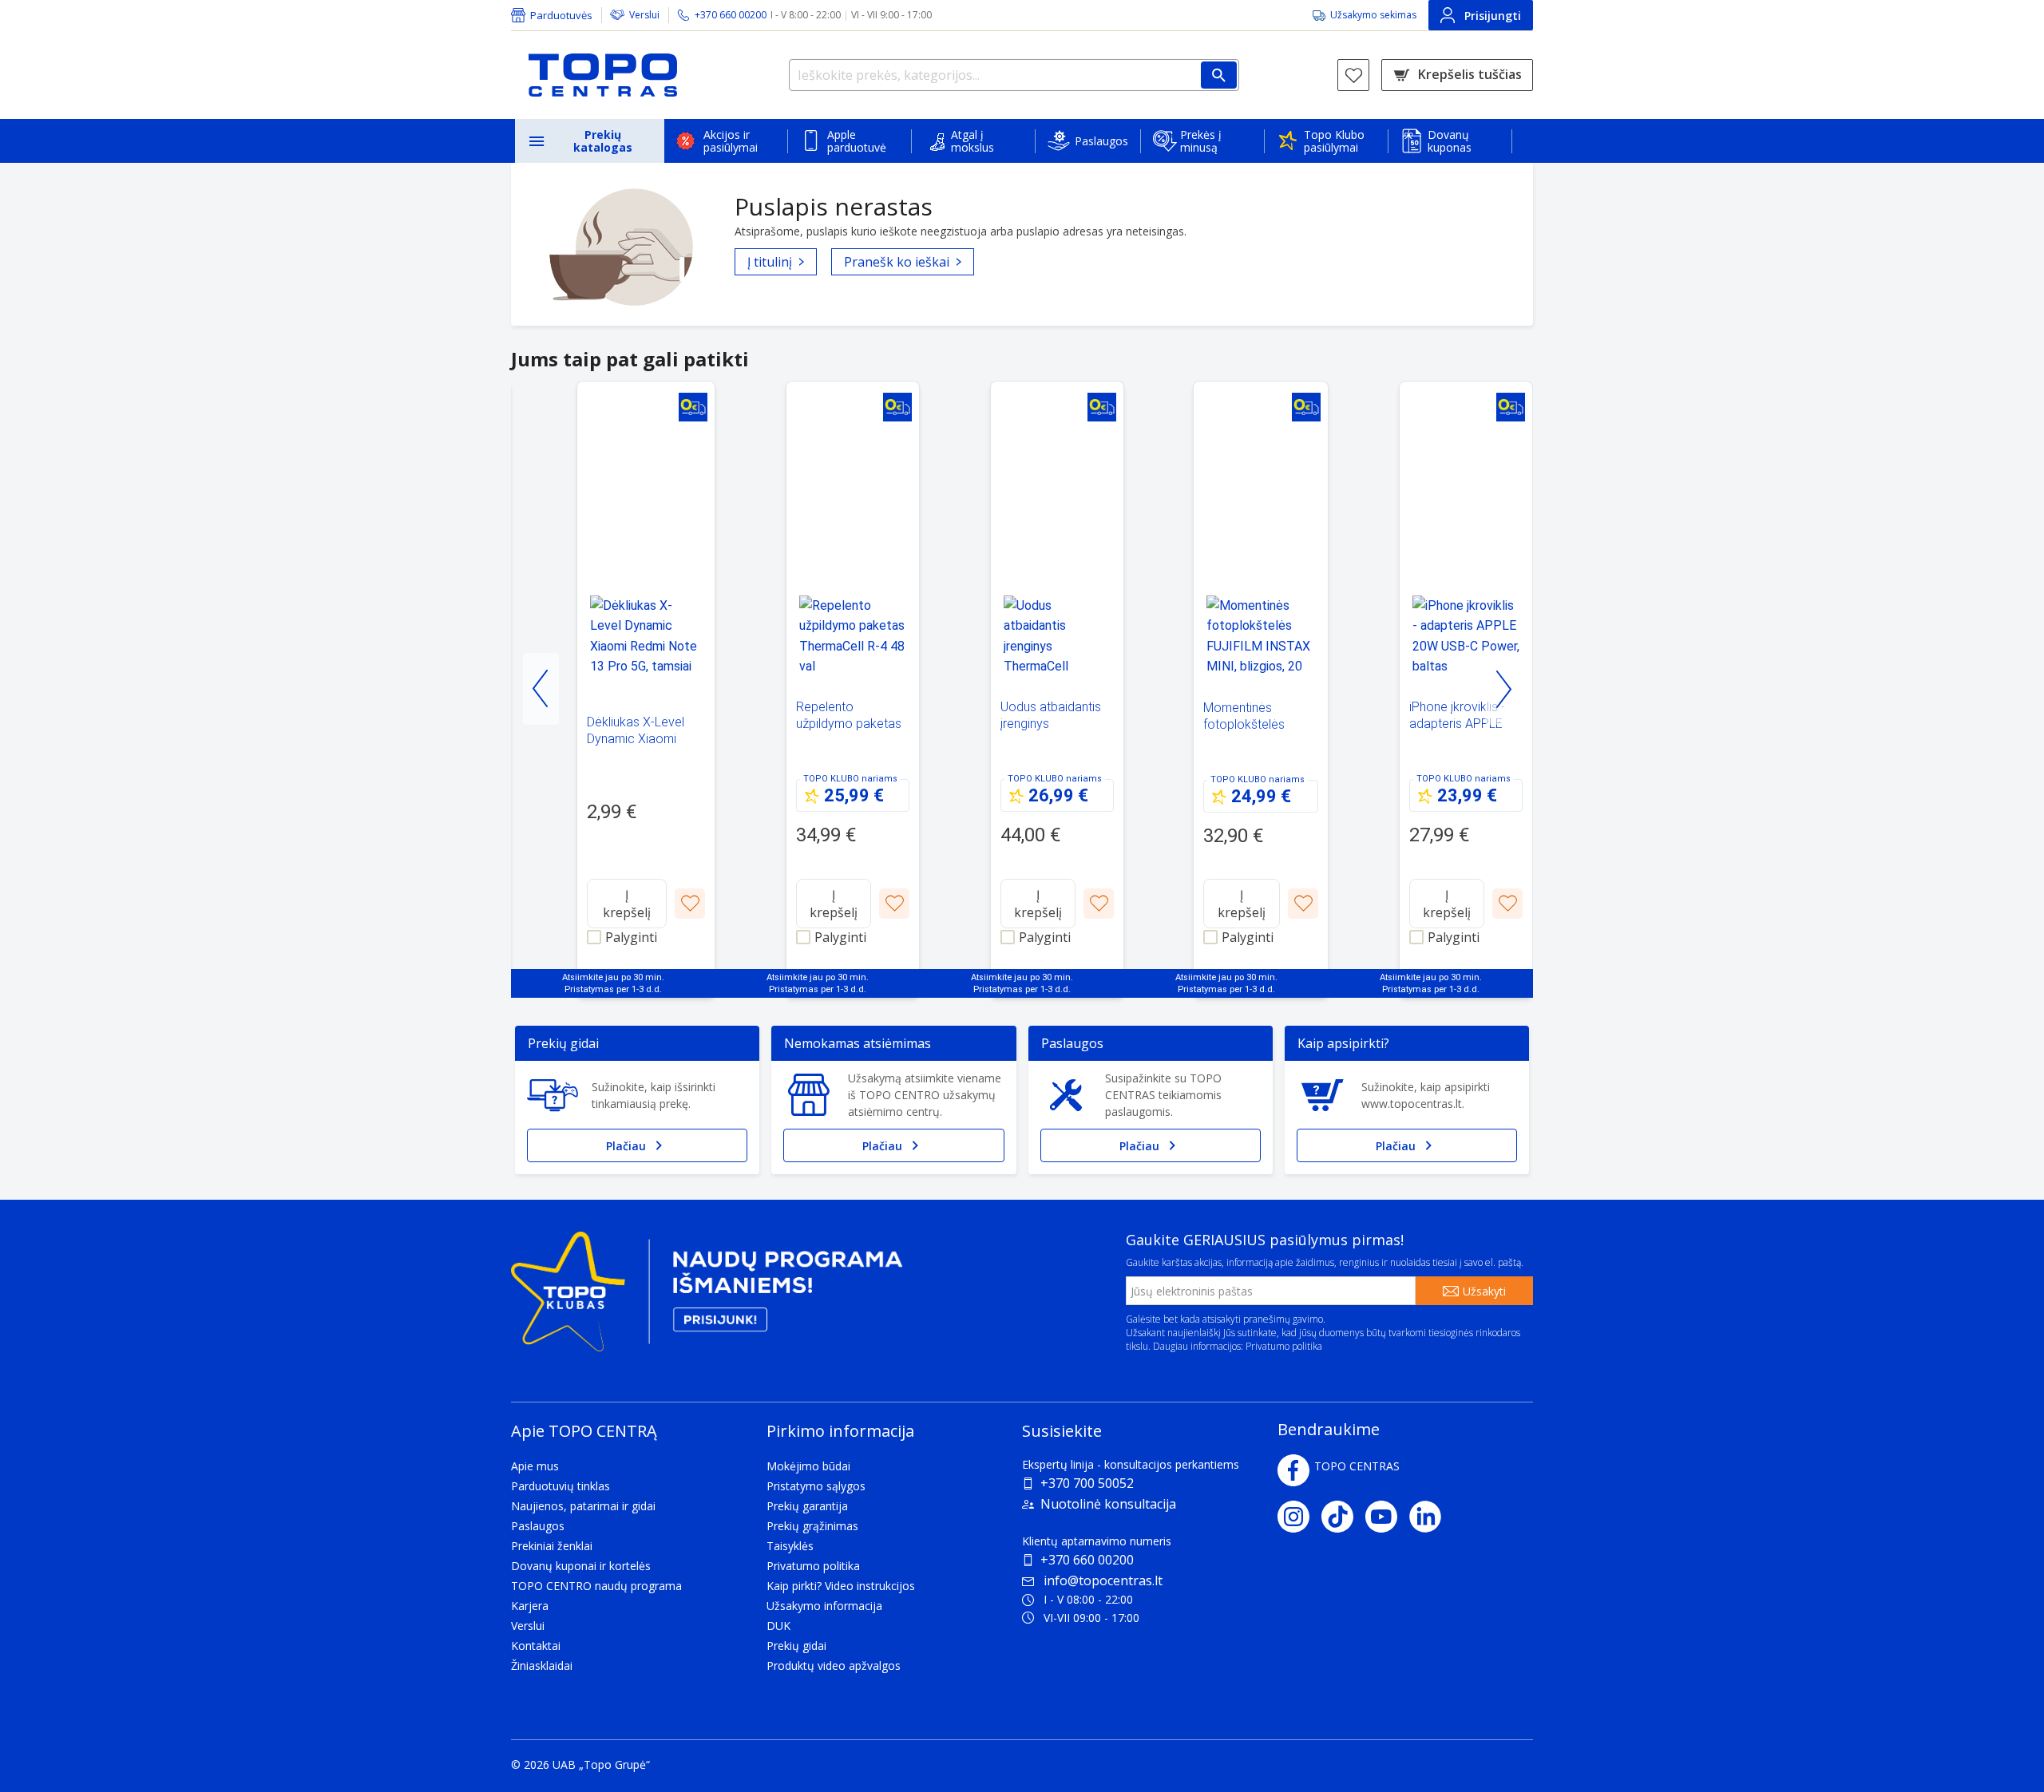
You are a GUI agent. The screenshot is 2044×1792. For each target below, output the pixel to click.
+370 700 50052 (1087, 1483)
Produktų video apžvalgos (834, 1665)
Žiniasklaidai (542, 1665)
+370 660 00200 (1087, 1560)
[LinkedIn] (1431, 1517)
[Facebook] (1293, 1470)
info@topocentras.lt (1103, 1580)
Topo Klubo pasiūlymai (1334, 141)
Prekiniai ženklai (552, 1546)
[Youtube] (1387, 1517)
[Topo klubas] (707, 1298)
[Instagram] (1299, 1517)
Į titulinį (770, 262)
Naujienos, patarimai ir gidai (583, 1506)
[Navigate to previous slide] (541, 689)
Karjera (530, 1606)
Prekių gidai (796, 1646)
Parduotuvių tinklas (561, 1486)
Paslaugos (1101, 141)
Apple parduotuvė (857, 141)
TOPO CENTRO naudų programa (596, 1586)
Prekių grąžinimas (812, 1526)
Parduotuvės (561, 15)
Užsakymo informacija (824, 1606)
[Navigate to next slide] (1503, 689)
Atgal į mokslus (972, 141)
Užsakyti (1484, 1291)
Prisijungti (1493, 16)
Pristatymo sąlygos (816, 1486)
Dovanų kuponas (1450, 141)
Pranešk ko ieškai (897, 262)
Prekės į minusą (1201, 141)
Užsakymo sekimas (1373, 15)
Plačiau (626, 1146)
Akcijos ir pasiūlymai (731, 141)
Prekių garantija (807, 1506)
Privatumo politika (1284, 1346)
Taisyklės (790, 1546)
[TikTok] (1343, 1517)
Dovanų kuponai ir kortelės (581, 1566)
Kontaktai (536, 1646)
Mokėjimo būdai (808, 1466)
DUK (778, 1626)
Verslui (644, 15)
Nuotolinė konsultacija (1108, 1504)
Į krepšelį (627, 904)
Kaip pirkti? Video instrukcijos (841, 1586)
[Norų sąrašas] (1353, 75)
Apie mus (535, 1466)
